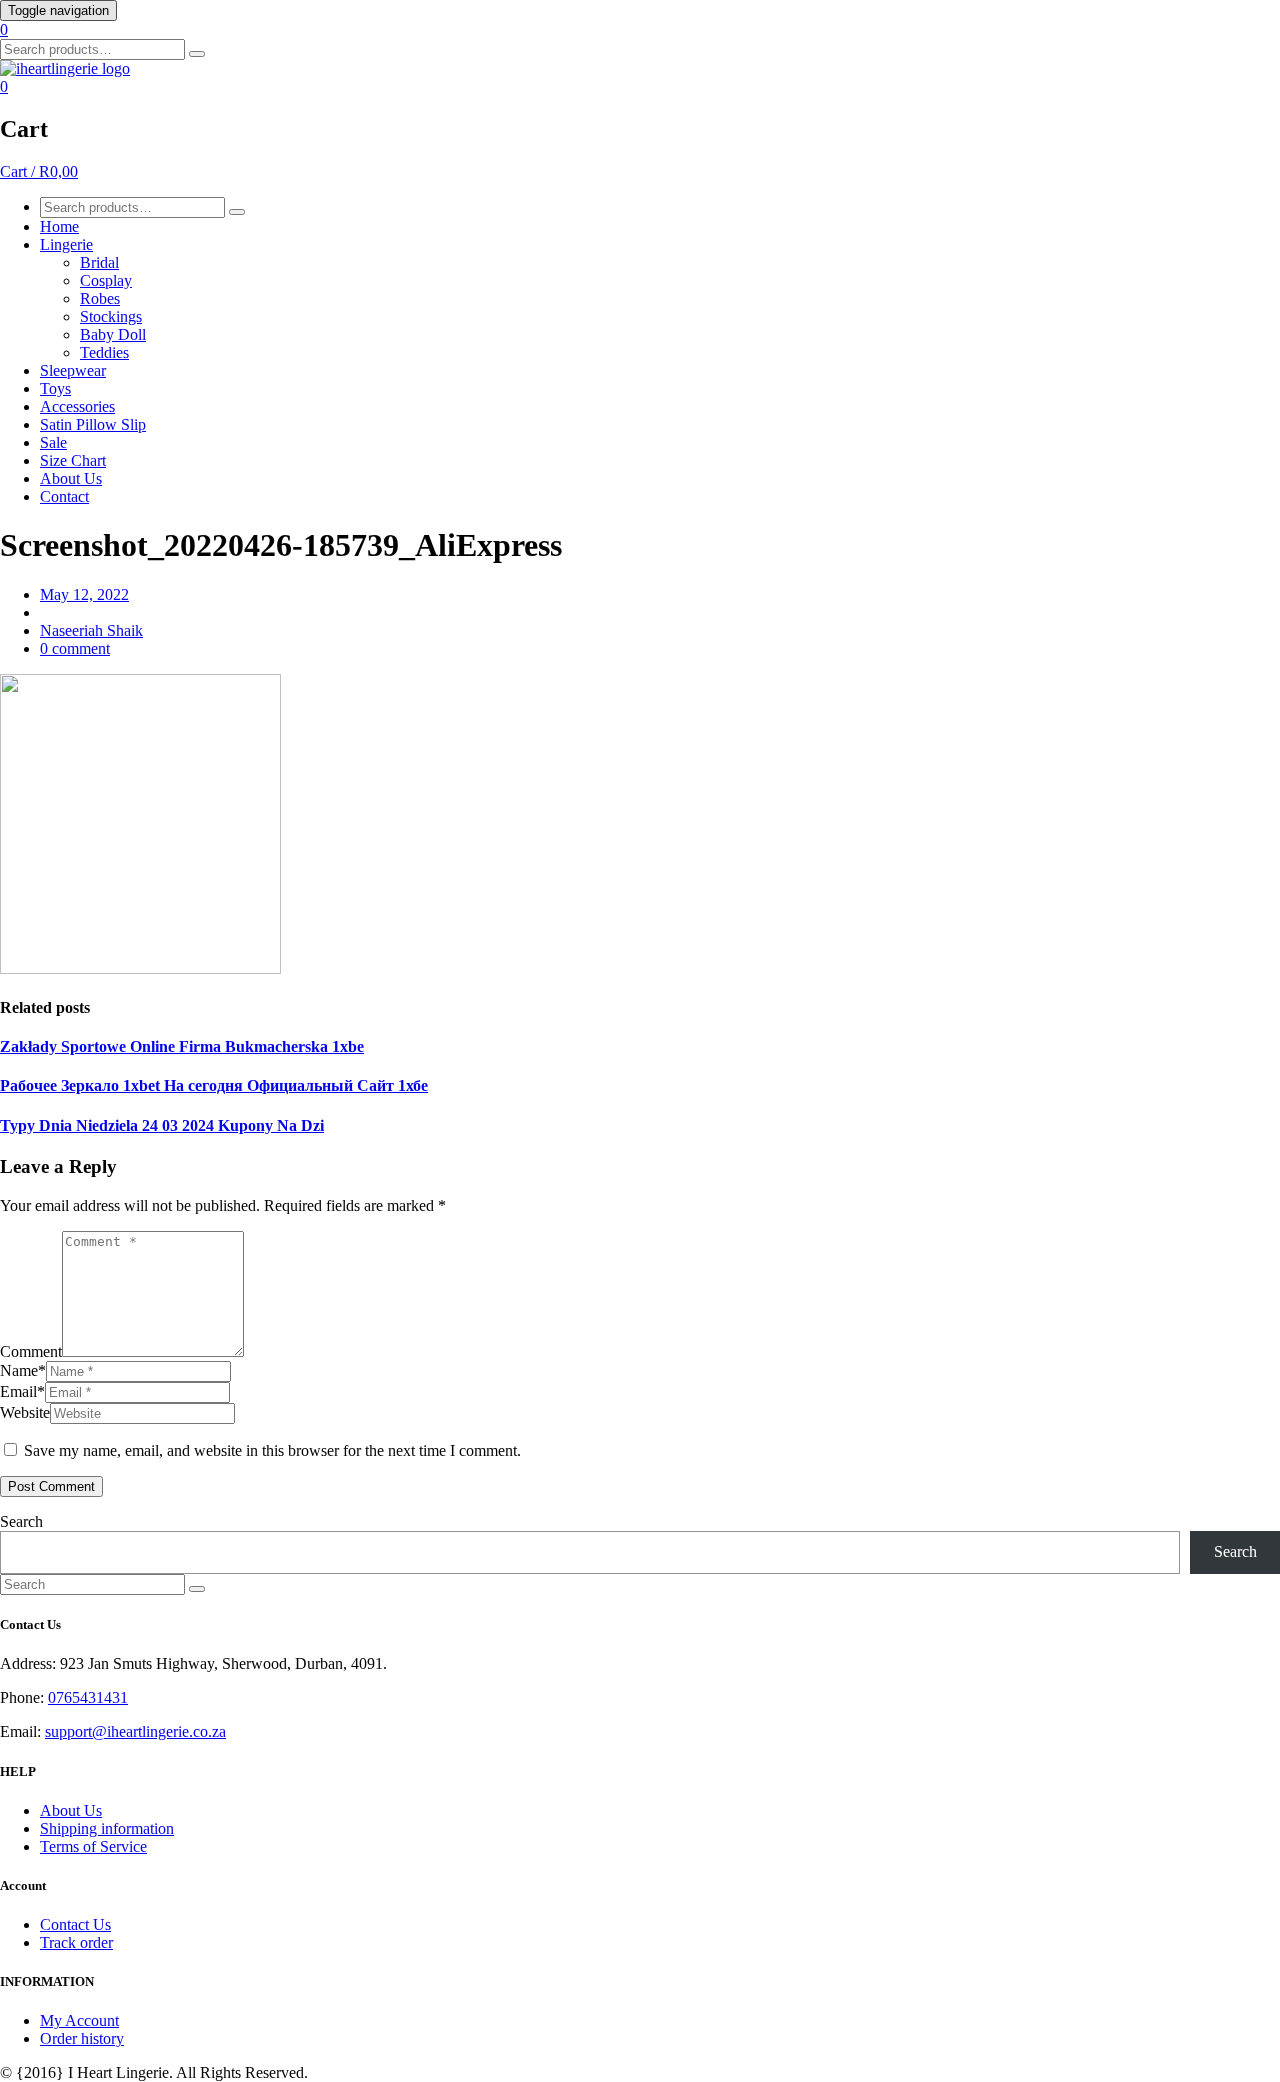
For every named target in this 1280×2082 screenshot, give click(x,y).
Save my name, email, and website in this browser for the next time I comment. (272, 1450)
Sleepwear (73, 370)
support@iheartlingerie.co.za (135, 1731)
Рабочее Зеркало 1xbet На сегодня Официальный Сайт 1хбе (214, 1085)
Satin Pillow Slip (93, 424)
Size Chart (73, 460)
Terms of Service (93, 1846)
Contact (64, 496)
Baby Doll (113, 334)
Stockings (111, 316)
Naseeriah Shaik (91, 630)
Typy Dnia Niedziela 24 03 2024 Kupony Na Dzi (162, 1125)
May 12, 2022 (84, 594)
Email (22, 1391)
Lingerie (66, 244)
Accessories (77, 406)
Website (25, 1412)
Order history (82, 2038)
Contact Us (75, 1924)
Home (59, 226)
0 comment (75, 648)
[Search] (197, 54)
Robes (100, 298)
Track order (76, 1942)
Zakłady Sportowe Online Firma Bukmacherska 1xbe (182, 1046)
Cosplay (106, 280)
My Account (79, 2020)
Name (23, 1370)
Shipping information (107, 1828)
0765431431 (88, 1697)
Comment (31, 1351)
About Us (71, 478)
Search (21, 1521)
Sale (53, 442)
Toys (55, 388)
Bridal (99, 262)
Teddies (104, 352)
